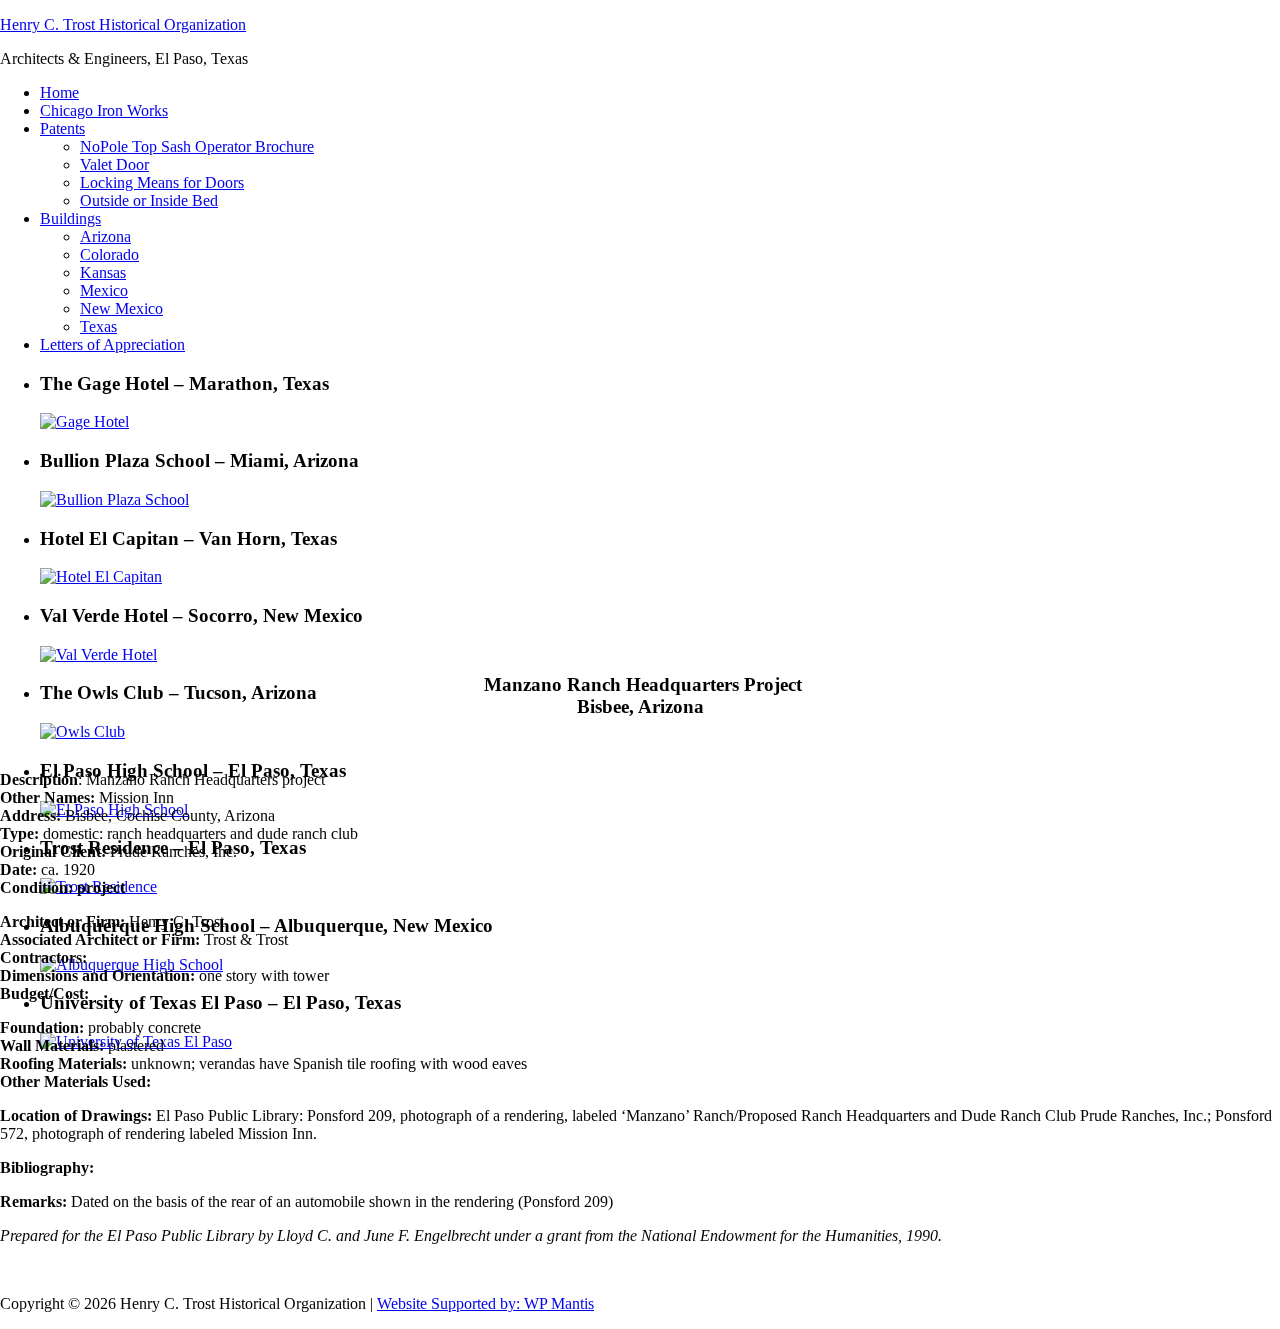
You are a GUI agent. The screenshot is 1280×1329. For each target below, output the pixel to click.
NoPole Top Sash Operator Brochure (197, 146)
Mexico (104, 290)
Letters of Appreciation (112, 344)
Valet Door (114, 164)
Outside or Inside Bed (149, 200)
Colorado (109, 254)
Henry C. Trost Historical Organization (123, 24)
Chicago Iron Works (104, 110)
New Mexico (121, 308)
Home (59, 92)
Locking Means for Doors (162, 182)
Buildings (70, 218)
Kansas (103, 272)
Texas (98, 326)
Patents (62, 128)
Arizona (105, 236)
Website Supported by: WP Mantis (485, 1303)
